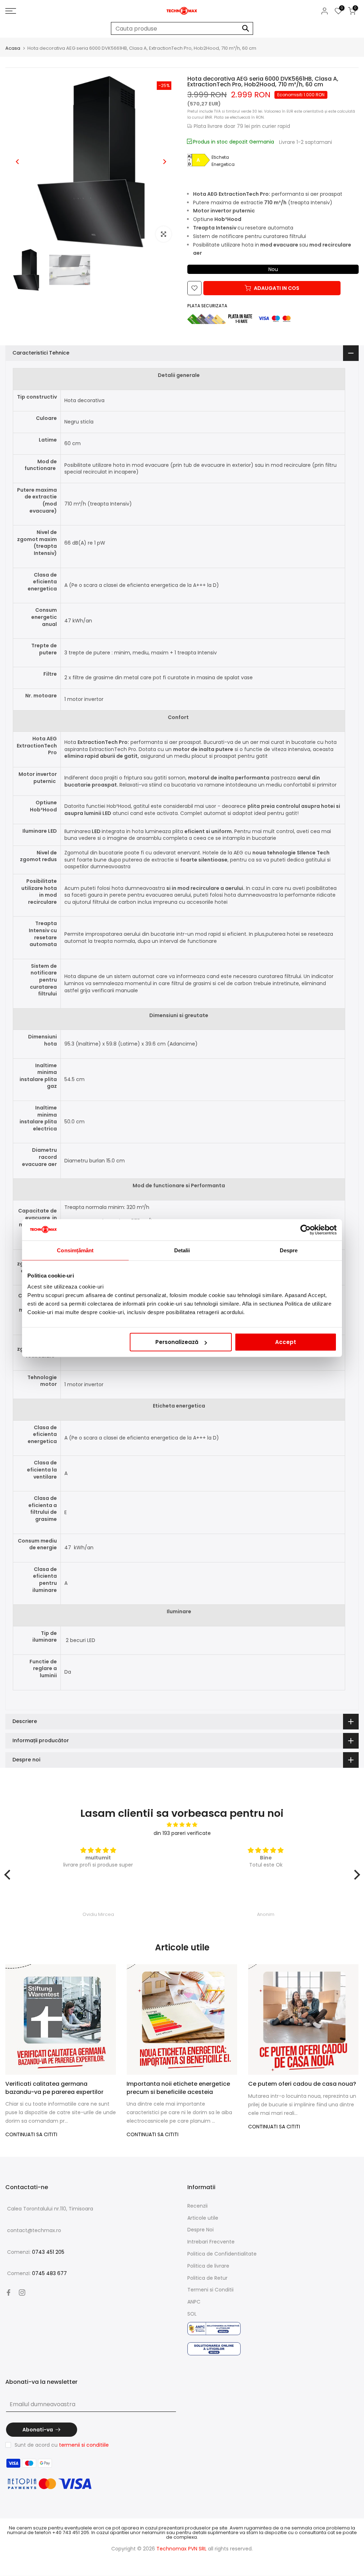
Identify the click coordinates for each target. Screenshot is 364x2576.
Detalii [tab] (182, 1250)
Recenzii (197, 2206)
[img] (182, 1825)
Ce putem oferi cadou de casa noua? (302, 2084)
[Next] (164, 162)
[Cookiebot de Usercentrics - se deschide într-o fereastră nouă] (306, 1230)
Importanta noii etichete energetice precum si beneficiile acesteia (178, 2088)
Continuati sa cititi (31, 2134)
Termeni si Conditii (210, 2290)
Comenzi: (36, 2252)
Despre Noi (200, 2230)
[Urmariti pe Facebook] (9, 2293)
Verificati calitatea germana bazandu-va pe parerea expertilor (54, 2088)
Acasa (13, 48)
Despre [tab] (289, 1250)
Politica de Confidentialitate (222, 2254)
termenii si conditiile (84, 2445)
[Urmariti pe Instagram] (22, 2293)
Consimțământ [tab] (75, 1250)
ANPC (194, 2302)
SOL (192, 2314)
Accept (286, 1342)
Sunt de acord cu (62, 2445)
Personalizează (177, 1342)
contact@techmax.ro (34, 2230)
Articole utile (203, 2218)
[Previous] (18, 162)
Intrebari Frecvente (211, 2242)
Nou (273, 269)
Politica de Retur (207, 2278)
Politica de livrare (208, 2266)
